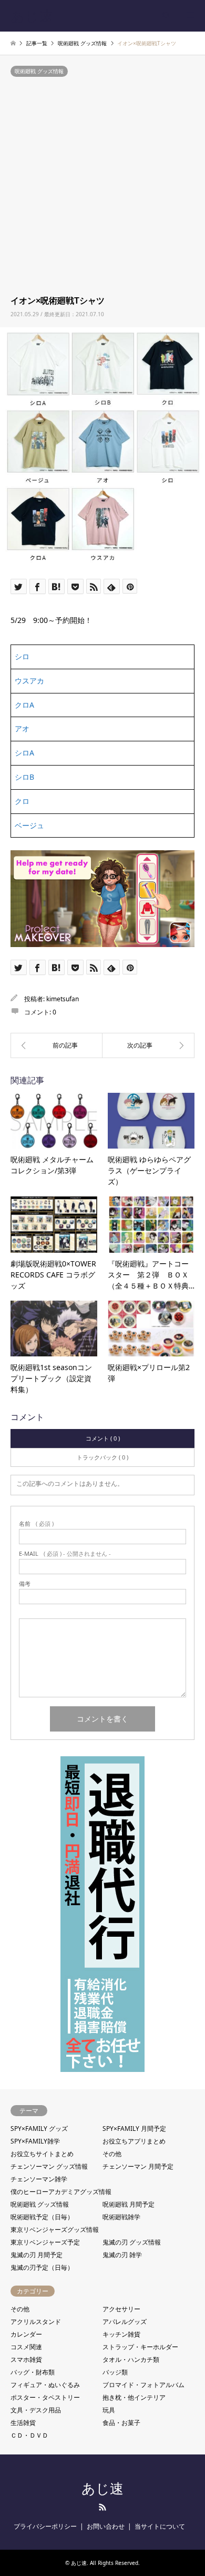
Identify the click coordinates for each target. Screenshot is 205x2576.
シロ (22, 656)
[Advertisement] (102, 187)
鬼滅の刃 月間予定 (37, 2255)
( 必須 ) (36, 1523)
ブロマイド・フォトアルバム (143, 2385)
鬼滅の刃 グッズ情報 (132, 2242)
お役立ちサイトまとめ (42, 2154)
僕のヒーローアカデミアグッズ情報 (61, 2192)
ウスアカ (29, 681)
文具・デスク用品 (36, 2410)
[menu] (189, 16)
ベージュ (29, 825)
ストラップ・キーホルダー (140, 2347)
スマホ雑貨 (26, 2359)
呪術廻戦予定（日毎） (42, 2217)
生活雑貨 (23, 2423)
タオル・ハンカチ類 (131, 2359)
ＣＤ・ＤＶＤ (29, 2435)
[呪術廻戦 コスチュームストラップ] (57, 1045)
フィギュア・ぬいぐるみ (45, 2385)
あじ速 (102, 2489)
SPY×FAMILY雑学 (35, 2141)
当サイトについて (160, 2526)
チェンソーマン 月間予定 (138, 2166)
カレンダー (26, 2334)
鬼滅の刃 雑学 (122, 2255)
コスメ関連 (26, 2347)
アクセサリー (121, 2309)
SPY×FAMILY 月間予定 (134, 2129)
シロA (24, 753)
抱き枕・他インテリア (134, 2397)
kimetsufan (63, 999)
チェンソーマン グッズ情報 (49, 2166)
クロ (22, 801)
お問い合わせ (106, 2526)
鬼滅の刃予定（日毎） (42, 2267)
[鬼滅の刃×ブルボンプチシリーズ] (148, 1045)
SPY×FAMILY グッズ (39, 2129)
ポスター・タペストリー (45, 2397)
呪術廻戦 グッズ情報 (39, 71)
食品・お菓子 (121, 2423)
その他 (112, 2154)
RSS (102, 2507)
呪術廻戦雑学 (121, 2217)
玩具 (109, 2410)
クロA (24, 705)
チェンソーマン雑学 (39, 2179)
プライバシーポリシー (45, 2526)
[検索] (166, 16)
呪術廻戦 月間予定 (129, 2204)
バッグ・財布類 (33, 2372)
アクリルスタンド (36, 2322)
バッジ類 (115, 2372)
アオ (22, 728)
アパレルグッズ (125, 2322)
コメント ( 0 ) (103, 1438)
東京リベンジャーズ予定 (45, 2242)
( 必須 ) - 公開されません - (65, 1553)
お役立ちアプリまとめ (134, 2141)
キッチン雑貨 (121, 2334)
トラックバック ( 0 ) (102, 1457)
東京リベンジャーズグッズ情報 (55, 2230)
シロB (24, 777)
